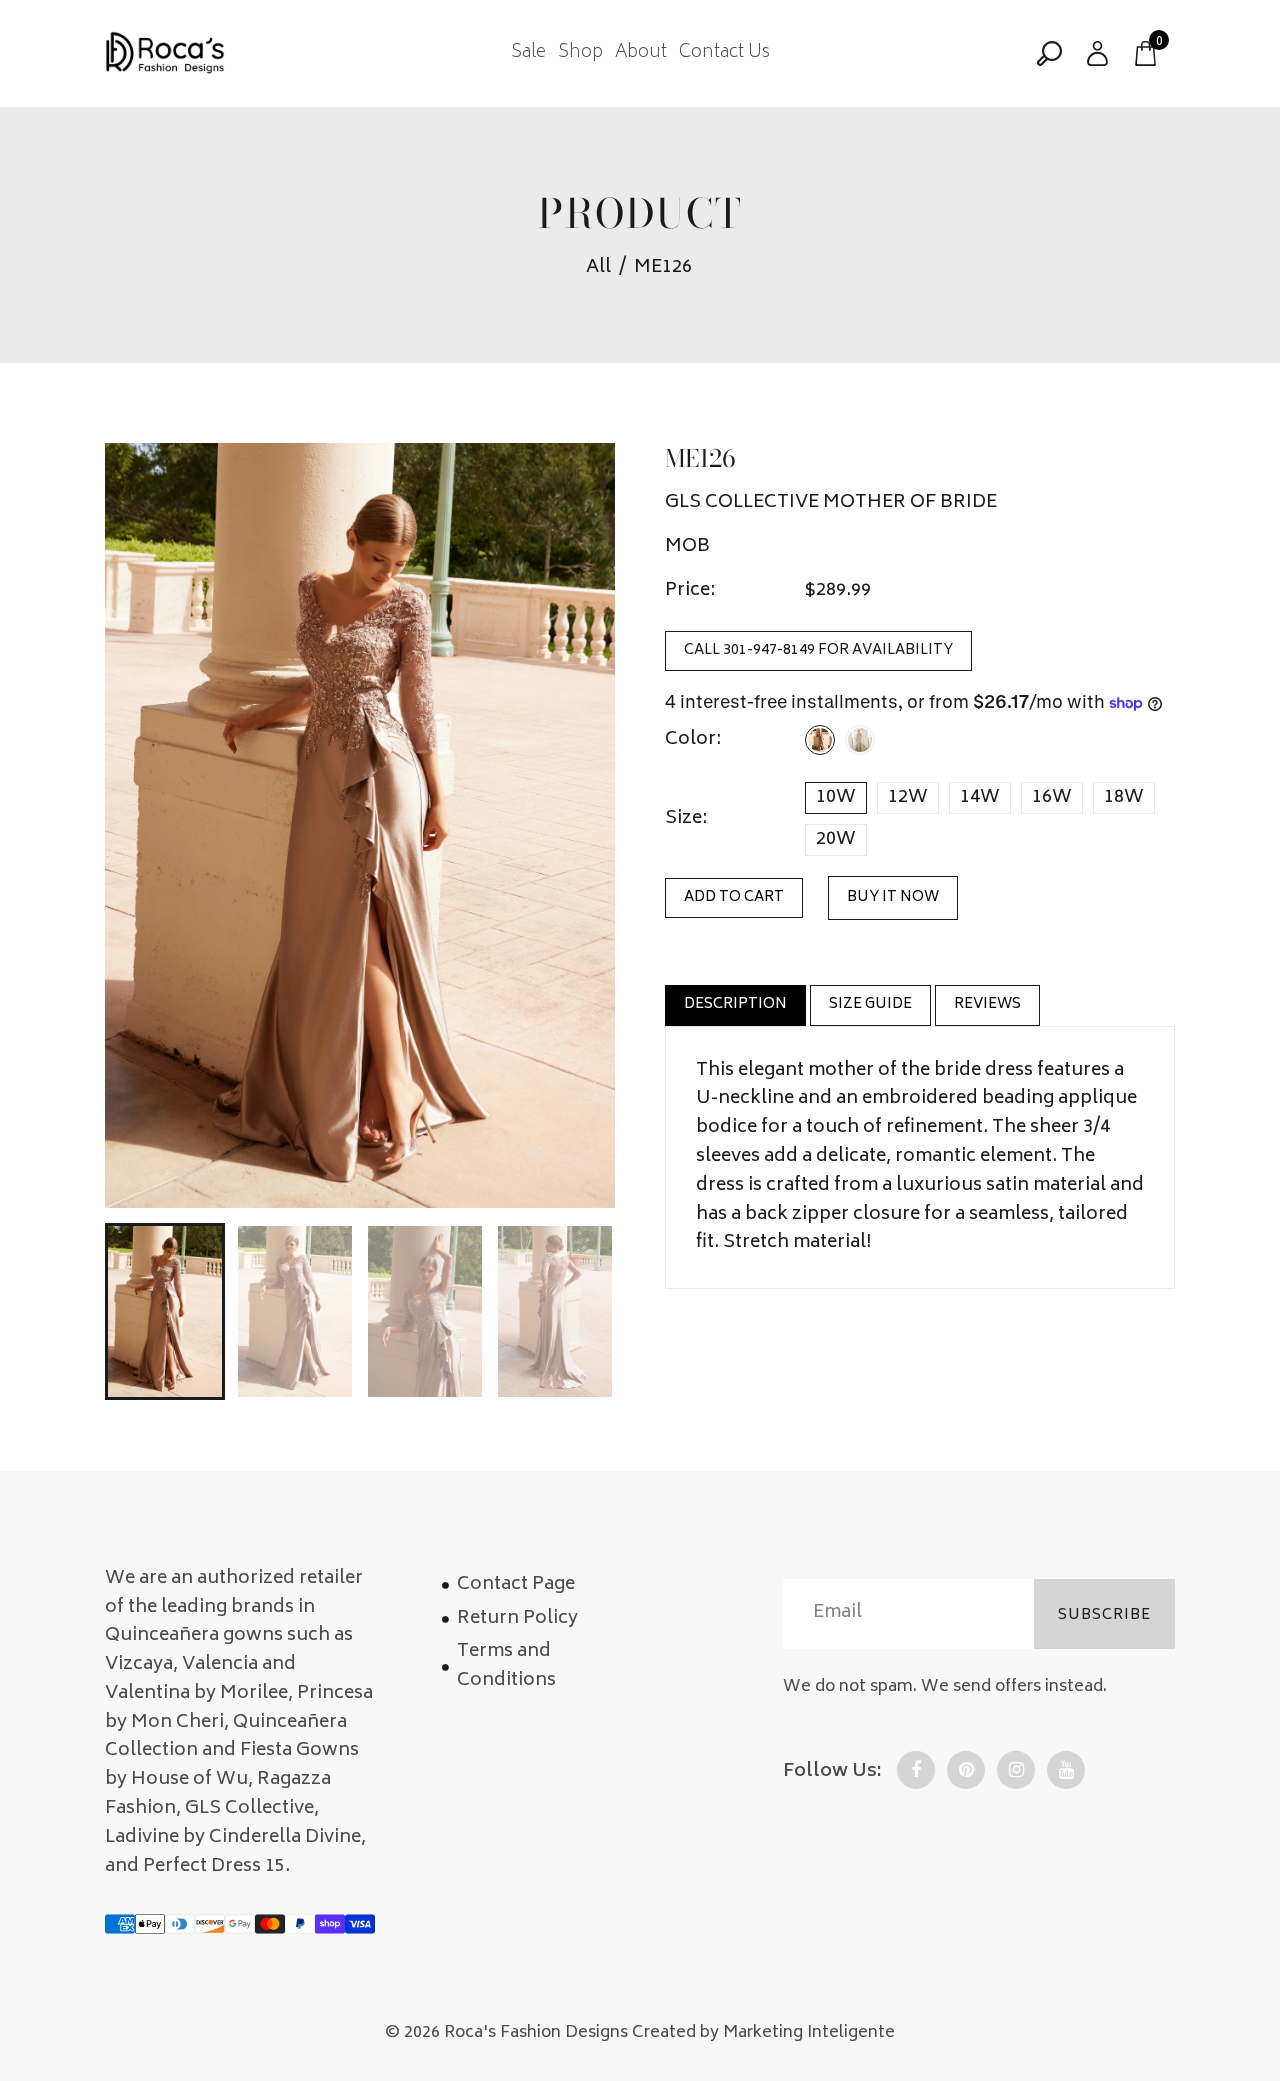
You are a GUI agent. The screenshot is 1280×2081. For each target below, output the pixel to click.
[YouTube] (1066, 1770)
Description (735, 1004)
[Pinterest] (966, 1770)
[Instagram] (1016, 1770)
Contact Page (516, 1585)
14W (980, 798)
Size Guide (870, 1004)
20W (836, 840)
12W (908, 798)
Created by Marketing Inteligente (763, 2033)
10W (836, 798)
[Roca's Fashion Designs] (165, 54)
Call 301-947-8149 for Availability (818, 651)
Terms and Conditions (506, 1666)
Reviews (987, 1004)
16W (1052, 798)
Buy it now (893, 897)
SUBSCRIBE (1104, 1615)
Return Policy (517, 1619)
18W (1124, 798)
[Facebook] (916, 1770)
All (598, 268)
